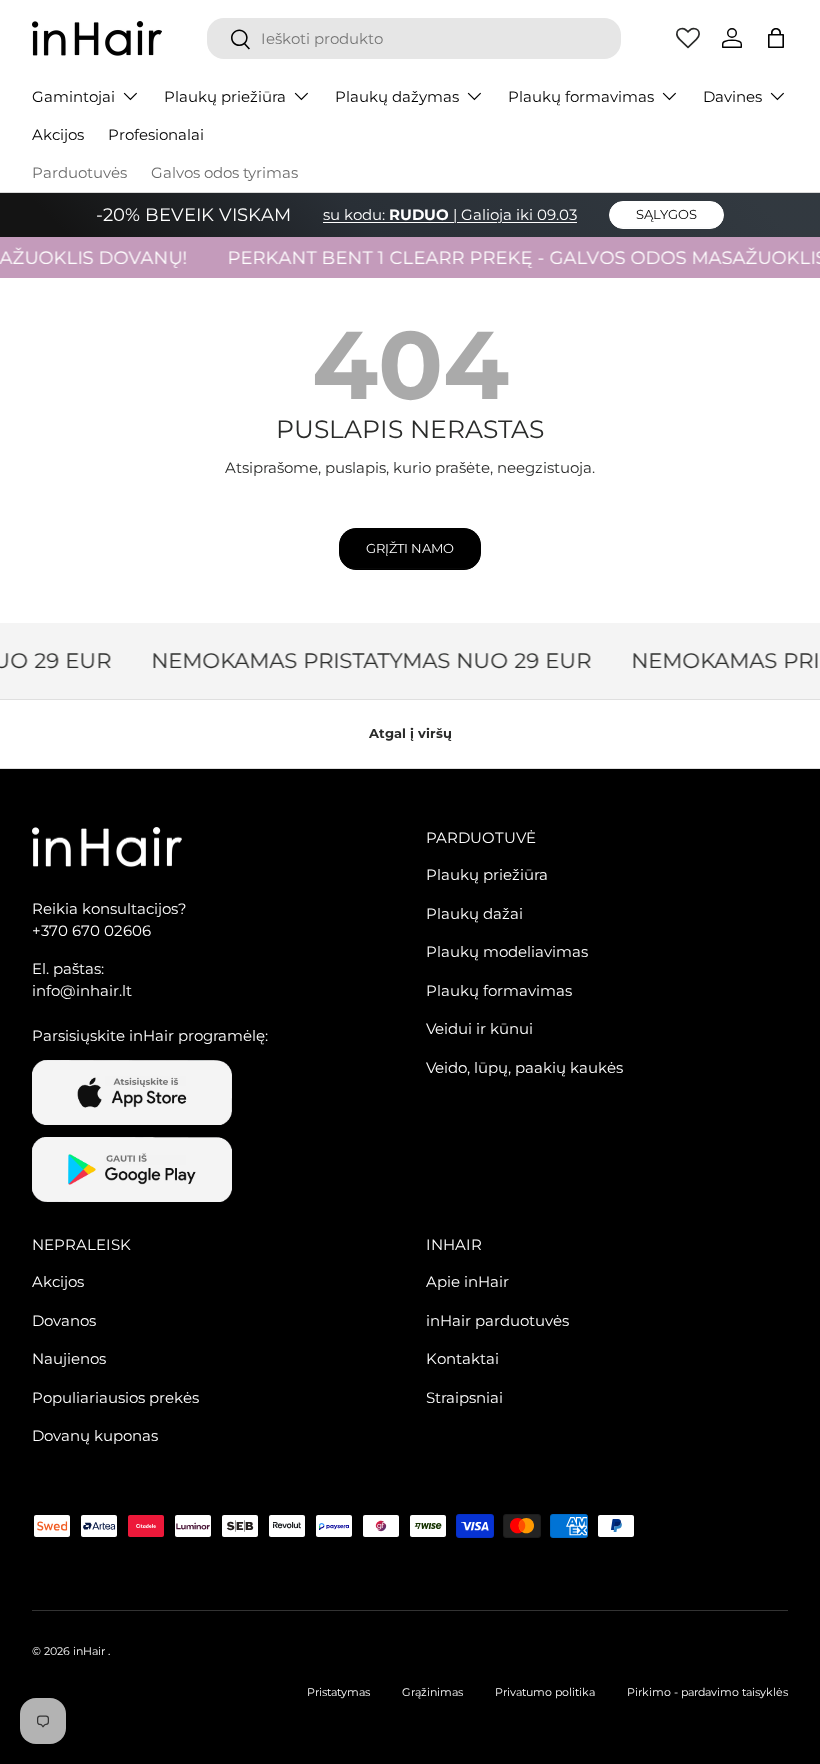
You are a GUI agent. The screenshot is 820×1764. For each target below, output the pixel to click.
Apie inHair (467, 1281)
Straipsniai (464, 1397)
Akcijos (58, 134)
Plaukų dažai (474, 913)
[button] (776, 38)
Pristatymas (338, 1692)
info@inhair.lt (82, 990)
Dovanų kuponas (95, 1435)
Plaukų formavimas (499, 990)
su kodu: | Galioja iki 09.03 (450, 214)
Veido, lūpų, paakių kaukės (524, 1067)
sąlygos (666, 214)
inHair (89, 1651)
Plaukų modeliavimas (507, 951)
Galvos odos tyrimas (224, 172)
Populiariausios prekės (115, 1397)
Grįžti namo (410, 548)
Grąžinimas (432, 1692)
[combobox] (414, 38)
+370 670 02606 (91, 930)
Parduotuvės (79, 172)
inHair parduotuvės (497, 1320)
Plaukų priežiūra (487, 874)
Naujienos (69, 1358)
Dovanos (64, 1320)
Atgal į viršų (410, 733)
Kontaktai (462, 1358)
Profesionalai (156, 134)
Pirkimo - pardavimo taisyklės (707, 1692)
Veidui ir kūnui (479, 1028)
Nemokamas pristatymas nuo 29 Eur (365, 660)
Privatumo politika (545, 1692)
